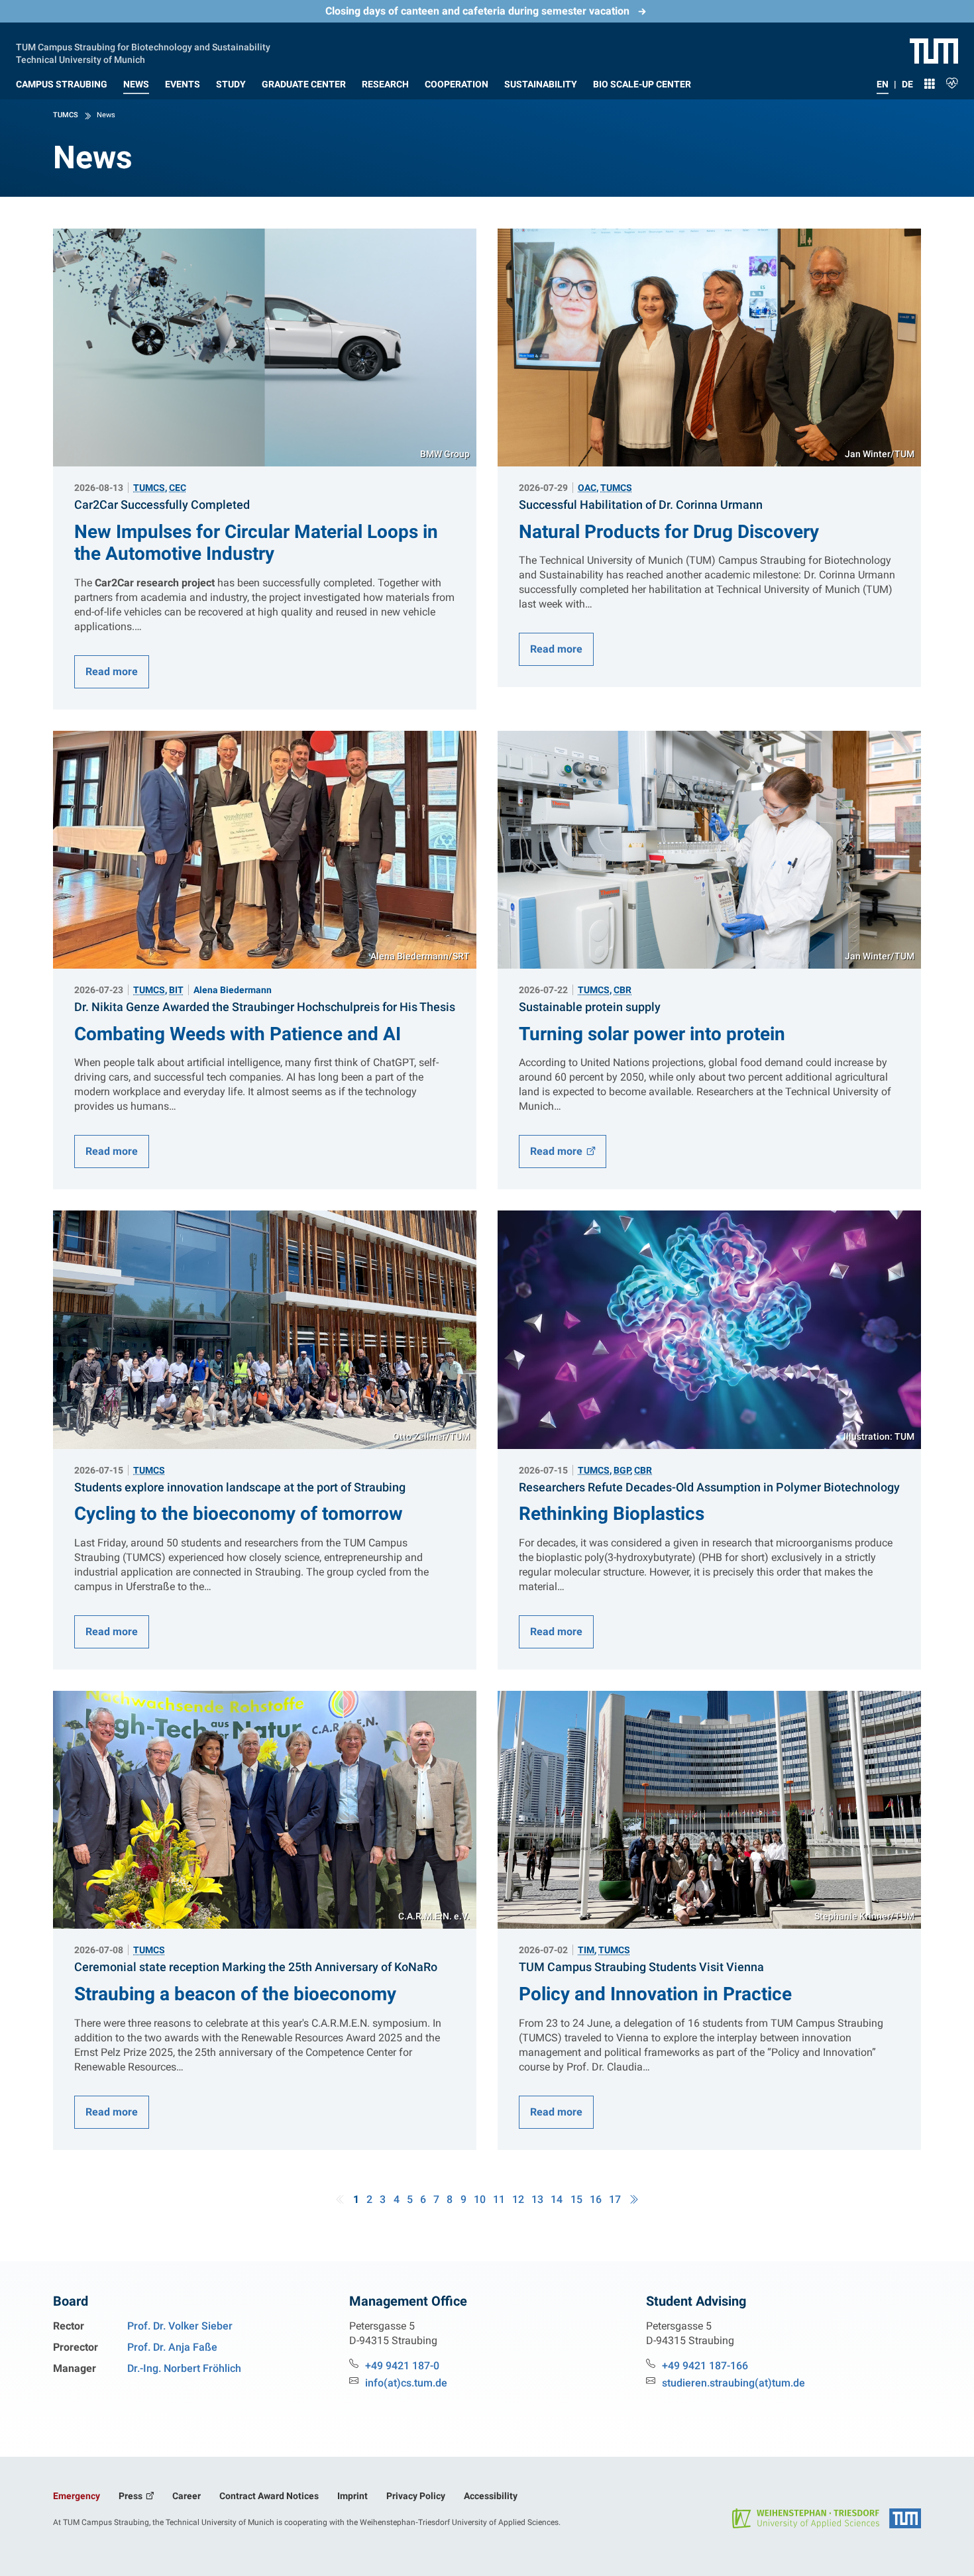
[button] (62, 81)
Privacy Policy (416, 2496)
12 (518, 2199)
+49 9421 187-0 (402, 2366)
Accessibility (491, 2496)
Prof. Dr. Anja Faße (172, 2347)
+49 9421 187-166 (705, 2366)
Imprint (352, 2496)
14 (557, 2199)
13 (537, 2199)
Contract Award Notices (269, 2496)
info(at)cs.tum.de (406, 2383)
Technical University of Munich (81, 58)
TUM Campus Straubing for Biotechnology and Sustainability (143, 46)
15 (576, 2199)
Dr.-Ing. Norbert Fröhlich (184, 2368)
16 (596, 2199)
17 (615, 2199)
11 (499, 2199)
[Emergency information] (952, 81)
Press (132, 2496)
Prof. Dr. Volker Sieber (180, 2326)
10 (480, 2199)
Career (187, 2496)
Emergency (77, 2496)
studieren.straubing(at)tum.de (733, 2383)
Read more (112, 671)
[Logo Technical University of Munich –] (934, 50)
